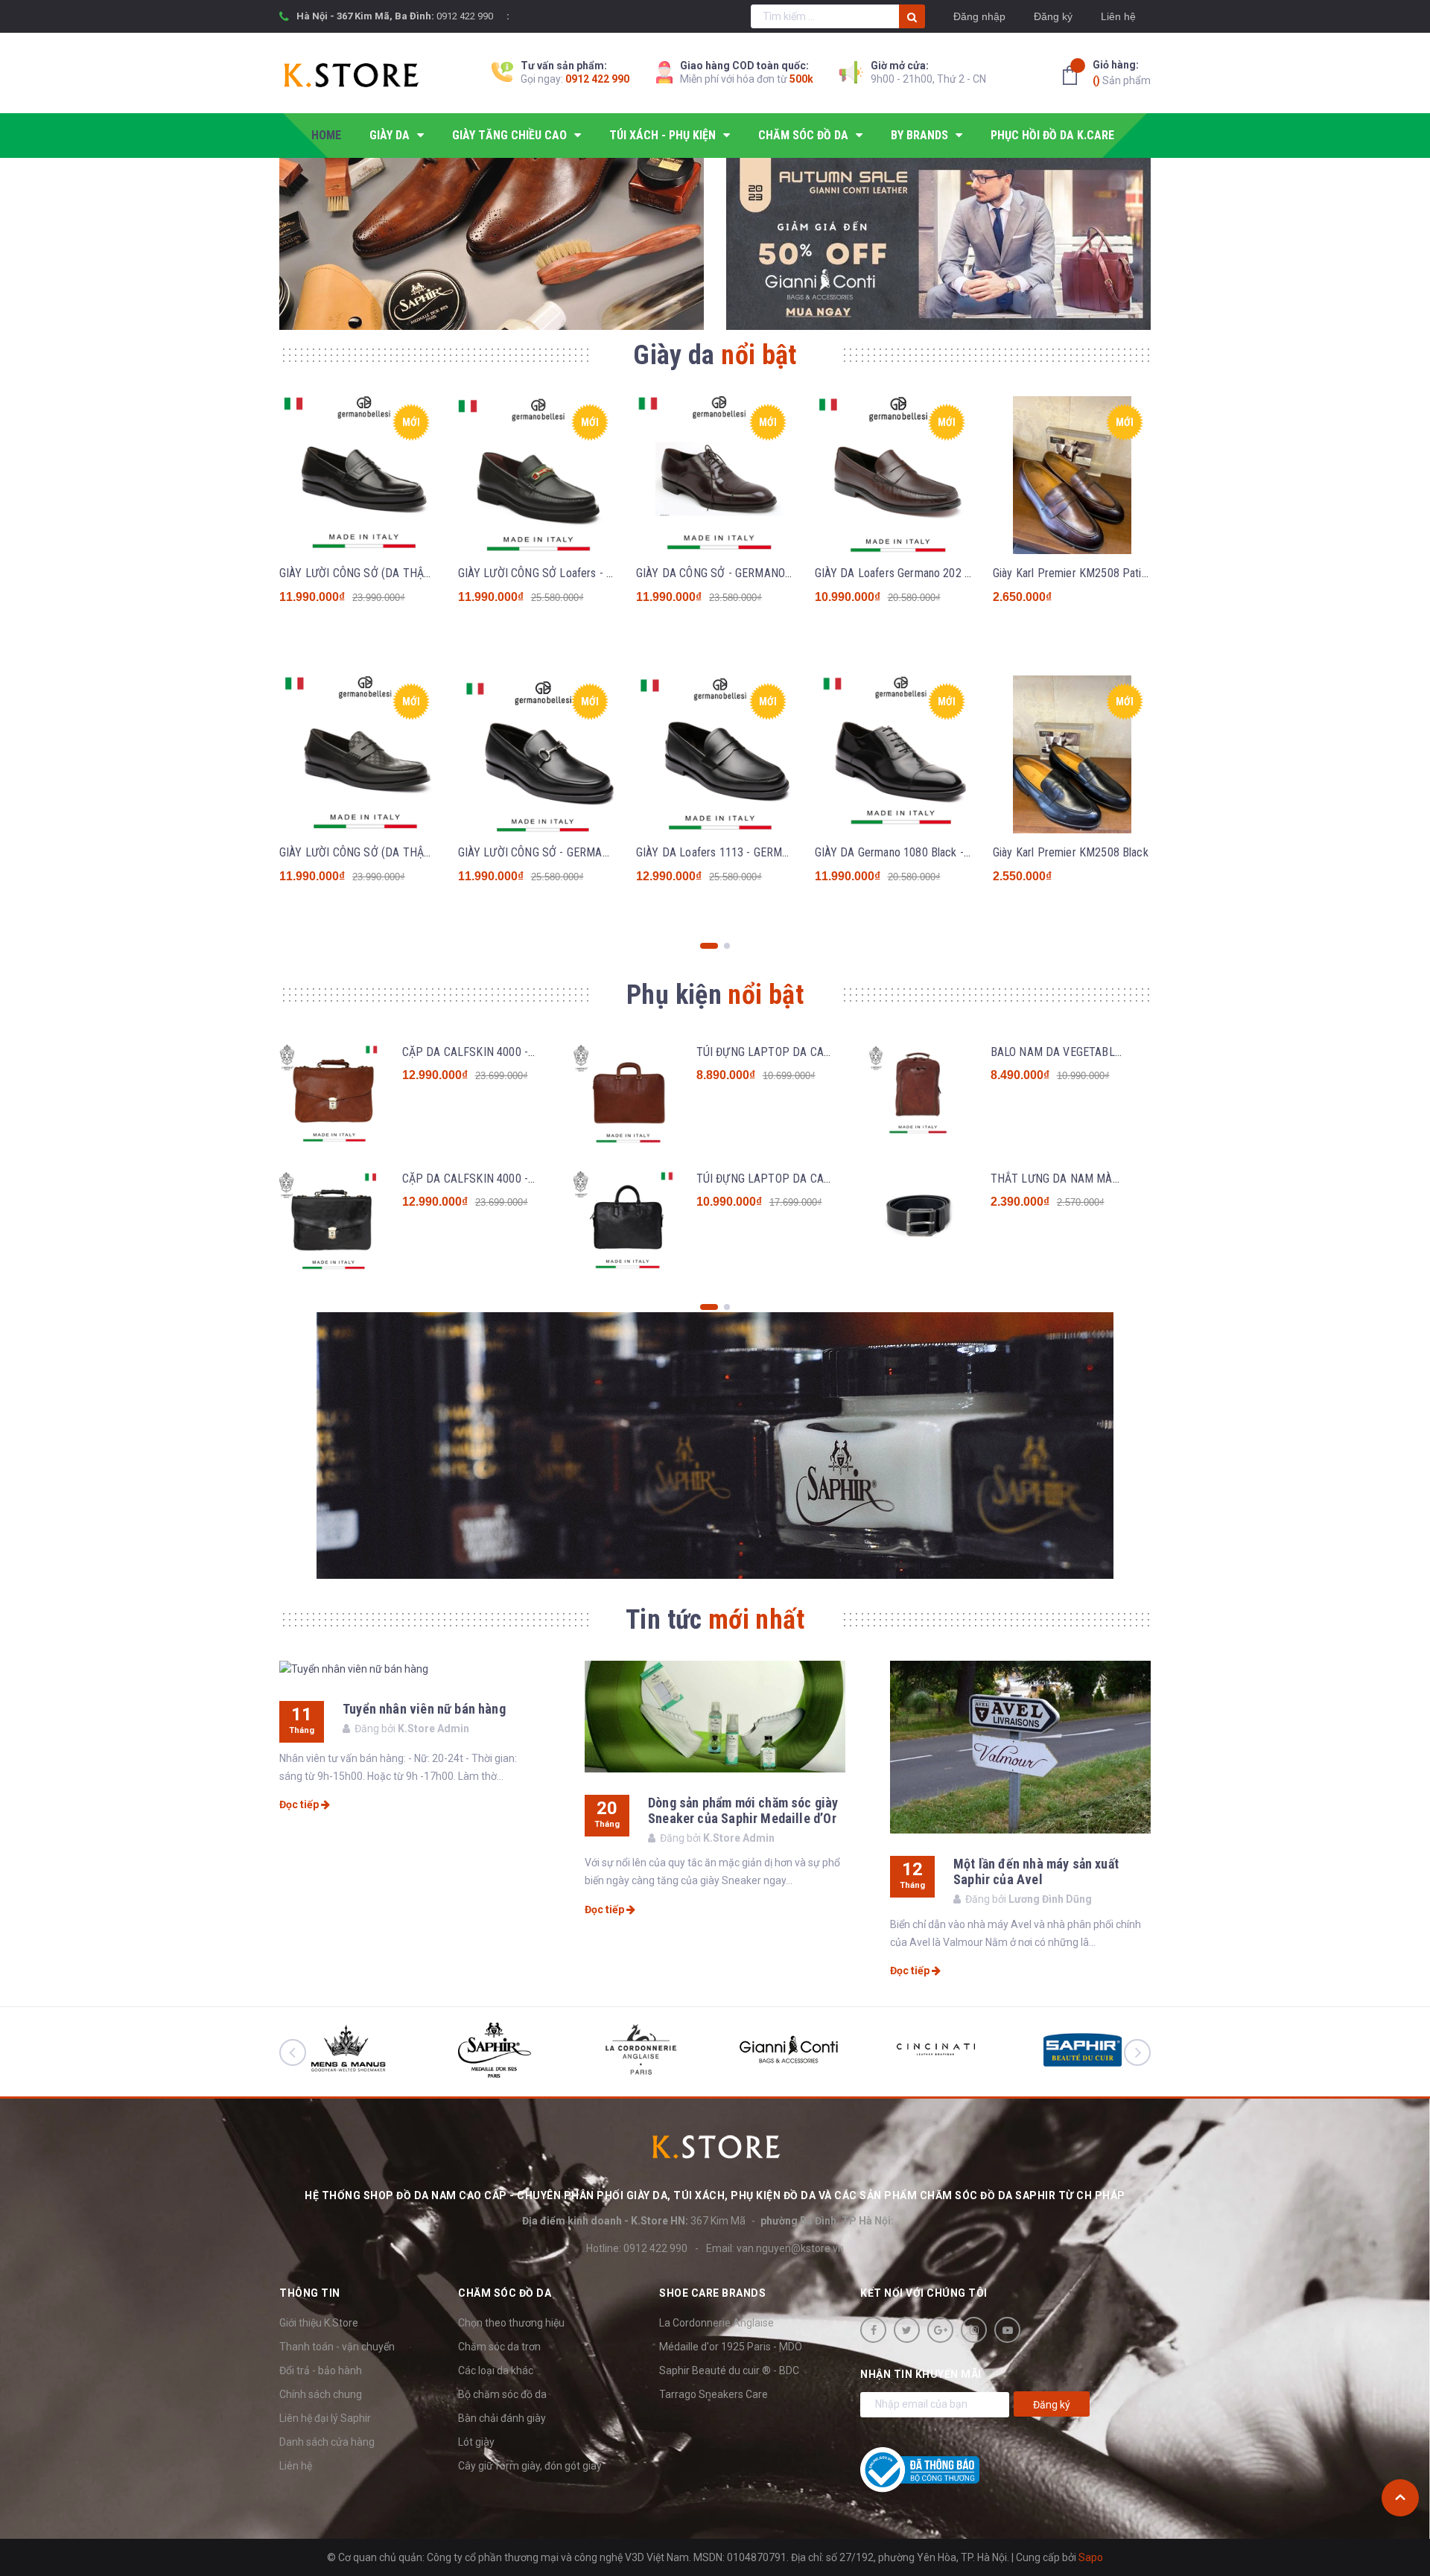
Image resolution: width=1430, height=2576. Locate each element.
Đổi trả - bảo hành (321, 2370)
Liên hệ (1118, 16)
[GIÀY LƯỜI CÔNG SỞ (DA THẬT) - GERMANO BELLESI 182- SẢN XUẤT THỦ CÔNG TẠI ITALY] (358, 475)
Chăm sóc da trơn (499, 2347)
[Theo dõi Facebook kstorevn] (873, 2330)
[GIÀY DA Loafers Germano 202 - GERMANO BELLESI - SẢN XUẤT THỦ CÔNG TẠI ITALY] (894, 475)
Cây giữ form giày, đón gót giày (530, 2466)
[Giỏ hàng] (1074, 75)
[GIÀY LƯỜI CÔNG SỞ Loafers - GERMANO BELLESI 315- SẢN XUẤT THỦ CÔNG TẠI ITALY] (537, 475)
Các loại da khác (496, 2370)
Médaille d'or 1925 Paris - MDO (731, 2347)
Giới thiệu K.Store (319, 2323)
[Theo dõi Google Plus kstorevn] (940, 2330)
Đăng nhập (979, 16)
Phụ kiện (715, 995)
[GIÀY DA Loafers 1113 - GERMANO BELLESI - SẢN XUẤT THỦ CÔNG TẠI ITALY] (715, 754)
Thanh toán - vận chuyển (337, 2347)
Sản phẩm (1122, 73)
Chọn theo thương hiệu (511, 2323)
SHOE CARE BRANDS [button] (712, 2293)
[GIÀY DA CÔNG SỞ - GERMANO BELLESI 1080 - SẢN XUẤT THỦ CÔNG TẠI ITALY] (715, 475)
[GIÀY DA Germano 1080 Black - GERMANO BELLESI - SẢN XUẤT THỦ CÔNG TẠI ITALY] (894, 754)
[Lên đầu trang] (1400, 2498)
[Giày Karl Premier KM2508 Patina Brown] (1072, 475)
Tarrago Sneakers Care (714, 2394)
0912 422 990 (465, 16)
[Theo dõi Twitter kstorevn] (907, 2330)
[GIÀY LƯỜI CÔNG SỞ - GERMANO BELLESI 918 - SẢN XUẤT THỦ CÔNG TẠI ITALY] (537, 754)
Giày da (715, 355)
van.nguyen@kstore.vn (790, 2248)
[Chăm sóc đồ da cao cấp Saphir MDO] (492, 244)
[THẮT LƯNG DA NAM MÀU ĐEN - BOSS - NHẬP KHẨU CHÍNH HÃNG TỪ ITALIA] (918, 1223)
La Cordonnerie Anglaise (716, 2323)
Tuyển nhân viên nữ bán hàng (424, 1709)
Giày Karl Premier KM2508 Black (1071, 852)
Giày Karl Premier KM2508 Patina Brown (1089, 573)
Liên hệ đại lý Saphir (325, 2418)
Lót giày (476, 2442)
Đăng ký (1053, 16)
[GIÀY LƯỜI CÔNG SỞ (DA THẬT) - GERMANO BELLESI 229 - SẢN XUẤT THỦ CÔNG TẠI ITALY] (358, 754)
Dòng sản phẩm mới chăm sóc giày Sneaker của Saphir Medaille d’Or (743, 1810)
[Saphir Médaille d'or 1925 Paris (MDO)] (715, 1446)
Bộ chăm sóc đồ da (502, 2394)
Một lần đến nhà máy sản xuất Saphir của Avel (1036, 1871)
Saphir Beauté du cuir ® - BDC (729, 2370)
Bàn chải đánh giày (502, 2418)
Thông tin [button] (310, 2293)
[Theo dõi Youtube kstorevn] (1007, 2330)
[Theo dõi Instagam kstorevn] (974, 2330)
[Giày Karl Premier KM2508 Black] (1072, 754)
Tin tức (715, 1620)
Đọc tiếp (300, 1804)
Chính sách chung (321, 2394)
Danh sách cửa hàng (327, 2442)
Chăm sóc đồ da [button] (505, 2293)
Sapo (1091, 2557)
